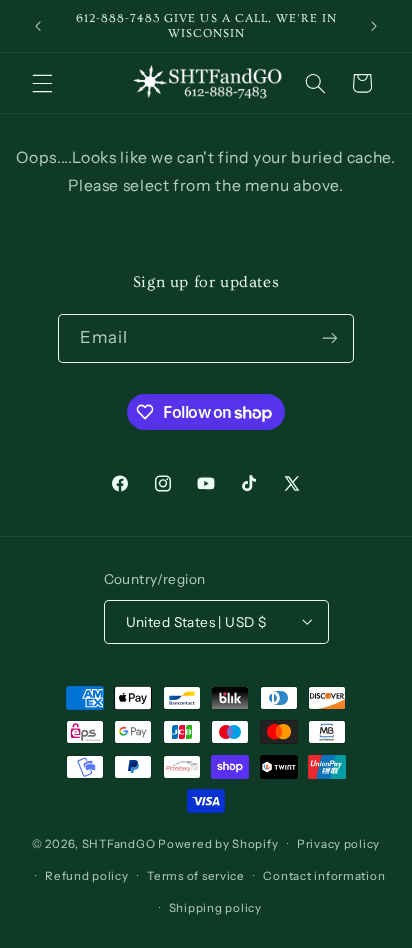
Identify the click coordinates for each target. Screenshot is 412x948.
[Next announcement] (374, 26)
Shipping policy (215, 908)
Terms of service (196, 876)
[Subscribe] (330, 338)
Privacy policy (338, 844)
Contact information (324, 876)
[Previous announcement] (38, 26)
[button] (42, 83)
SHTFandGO (119, 844)
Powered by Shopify (218, 844)
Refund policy (87, 876)
